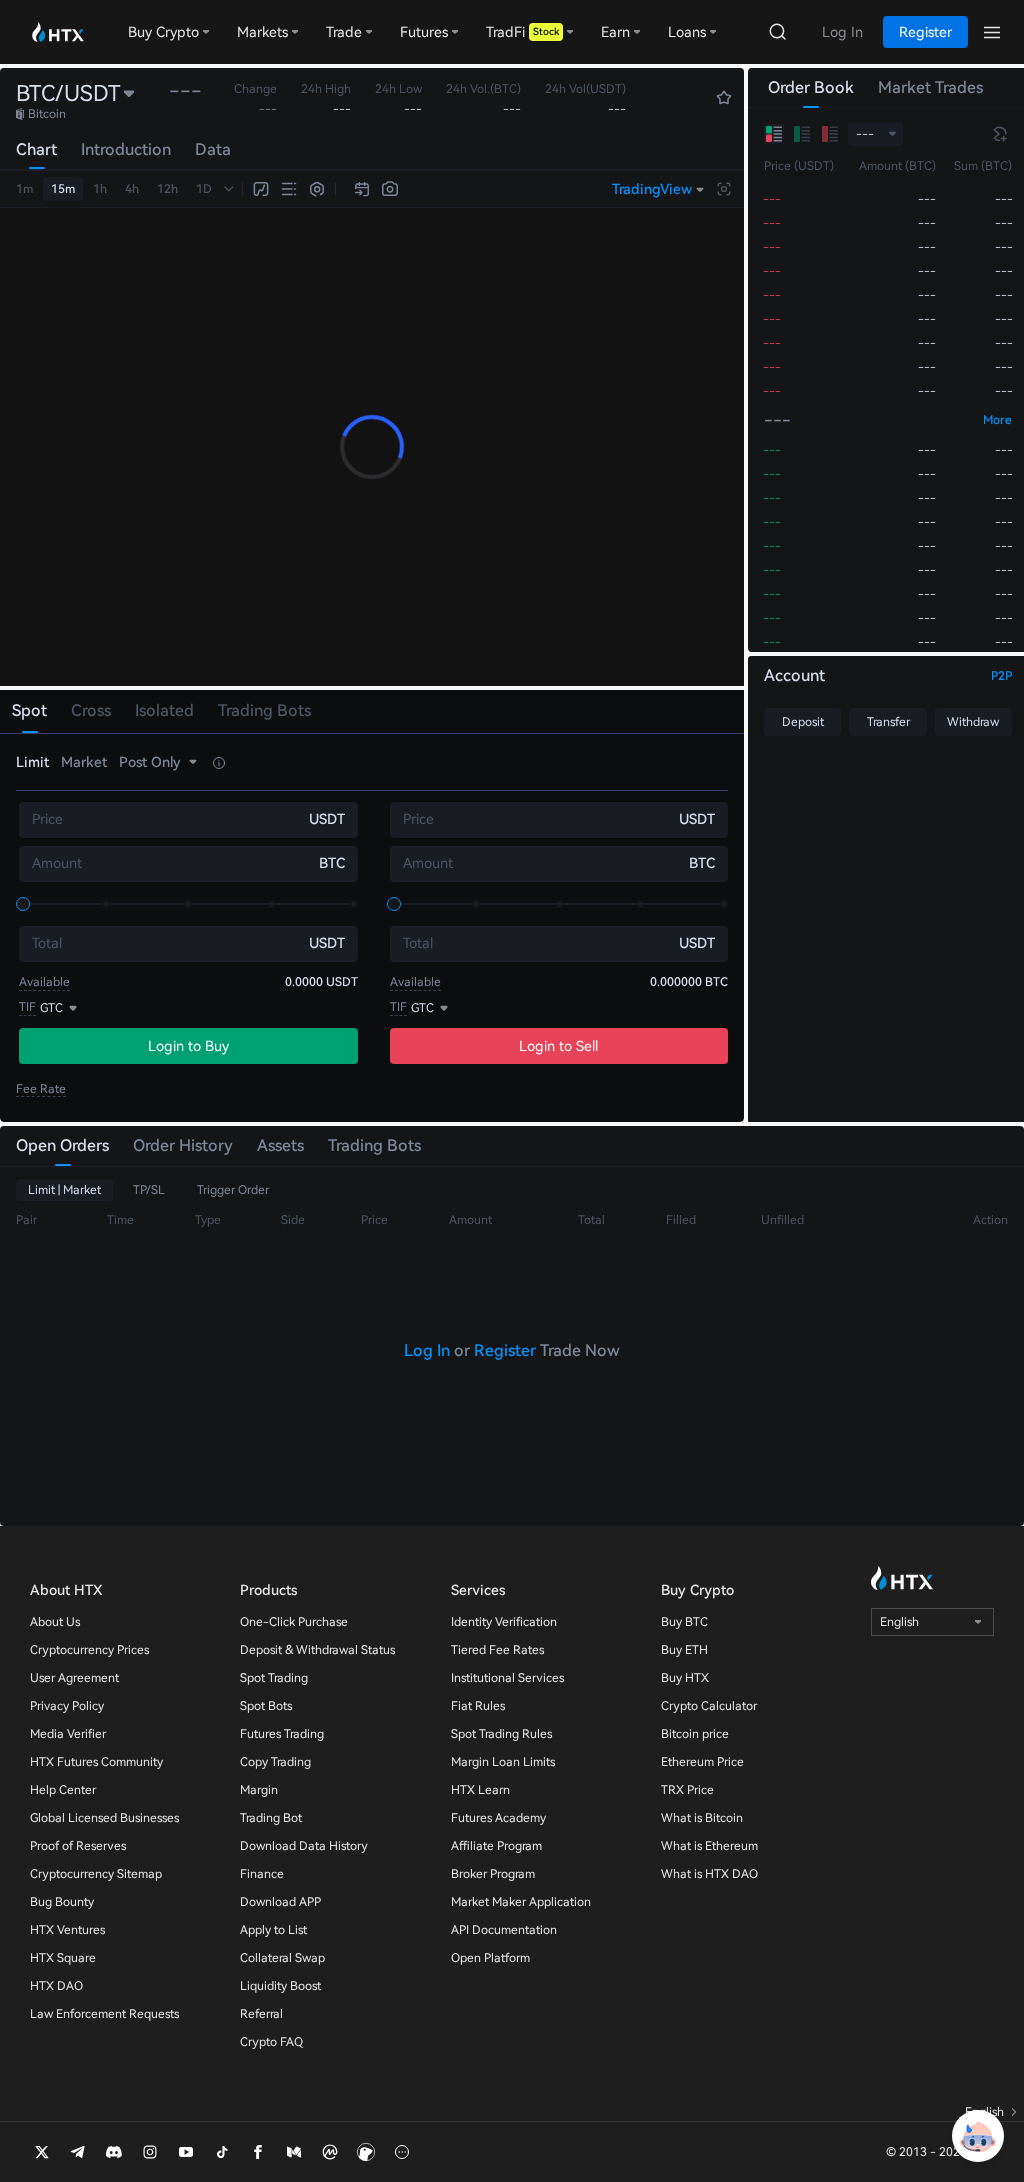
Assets (280, 1145)
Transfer (888, 722)
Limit (32, 762)
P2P (1001, 676)
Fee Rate (41, 1089)
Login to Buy (188, 1046)
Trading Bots (374, 1145)
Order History (183, 1145)
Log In (427, 1350)
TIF (27, 1007)
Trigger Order (233, 1190)
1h (100, 189)
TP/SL (149, 1190)
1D (204, 189)
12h (167, 189)
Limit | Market (64, 1190)
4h (132, 189)
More (997, 420)
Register (505, 1350)
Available (44, 982)
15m (63, 189)
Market (84, 762)
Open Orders (62, 1145)
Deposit (803, 722)
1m (24, 189)
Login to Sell (558, 1046)
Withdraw (973, 722)
